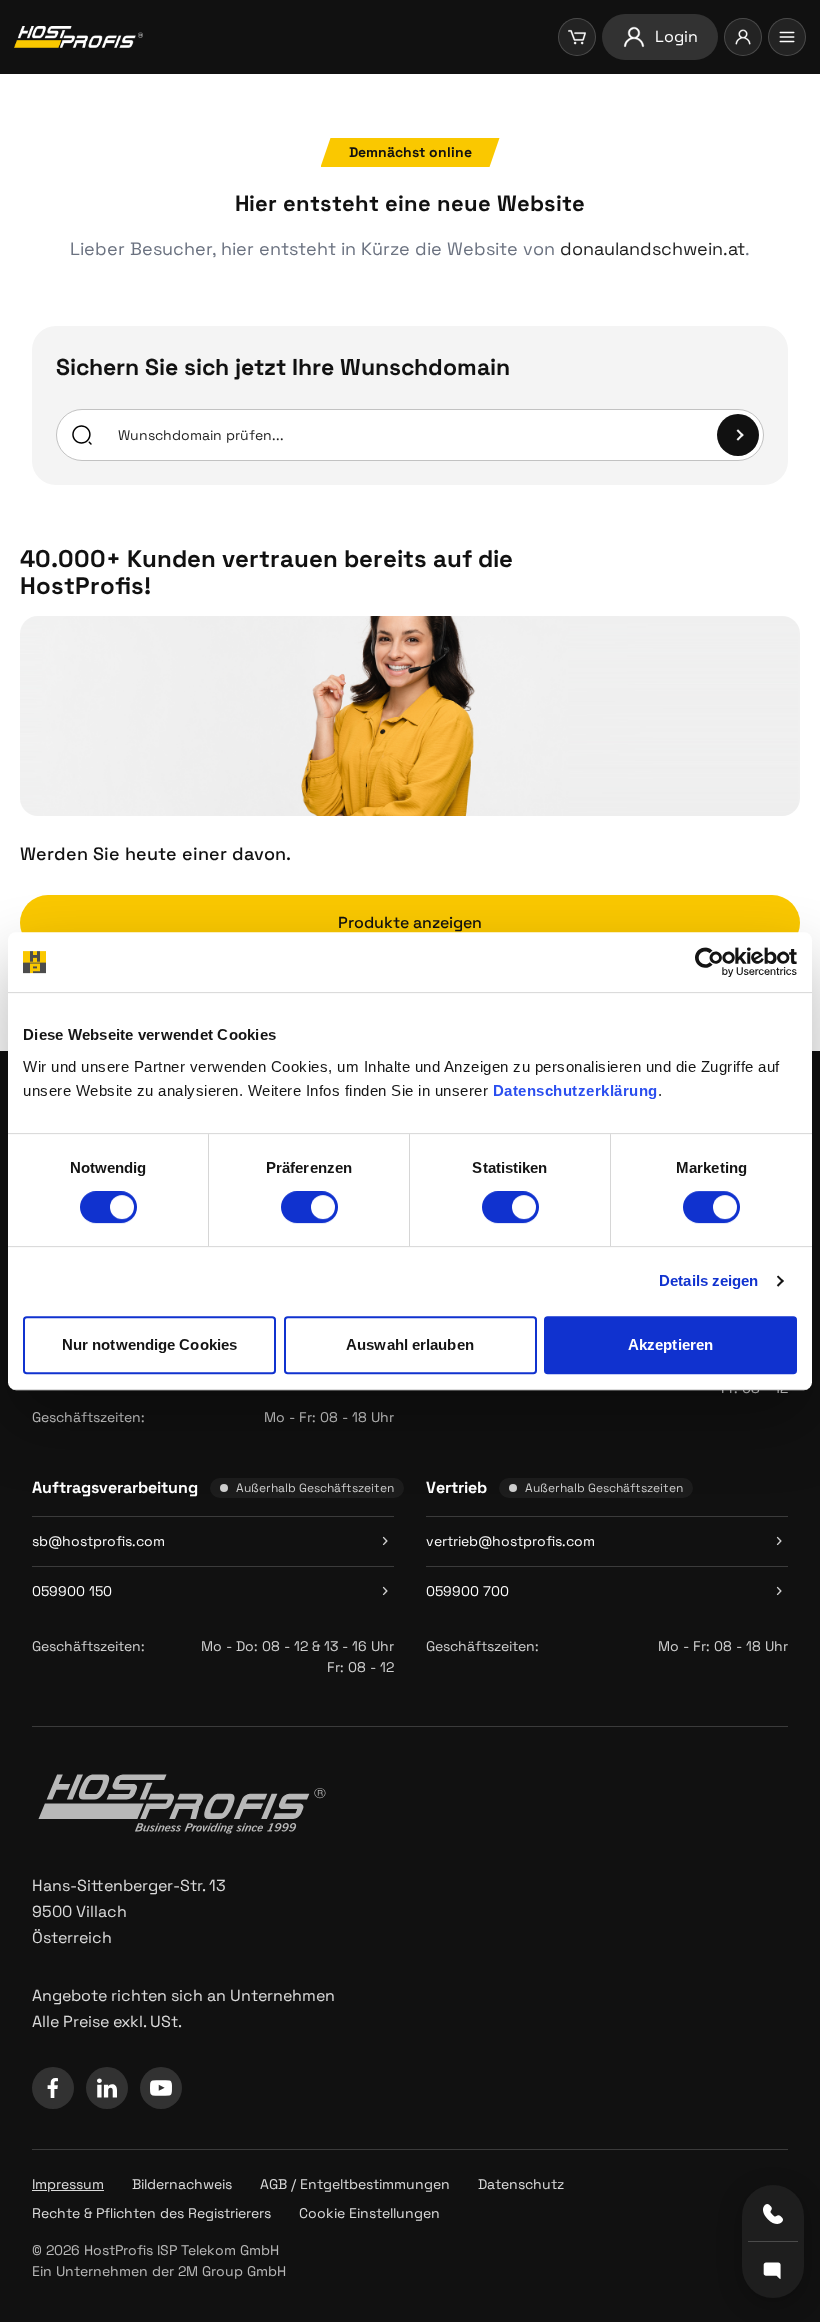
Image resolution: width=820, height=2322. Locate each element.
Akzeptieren (670, 1344)
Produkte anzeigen (410, 922)
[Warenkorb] (577, 37)
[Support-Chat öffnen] (773, 2269)
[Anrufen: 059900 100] (773, 2214)
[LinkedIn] (107, 2088)
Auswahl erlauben (410, 1344)
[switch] (309, 1207)
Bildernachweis (182, 2184)
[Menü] (787, 37)
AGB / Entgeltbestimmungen (355, 2184)
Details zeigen (708, 1280)
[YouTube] (161, 2088)
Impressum (68, 2184)
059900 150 (72, 1591)
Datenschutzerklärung (575, 1090)
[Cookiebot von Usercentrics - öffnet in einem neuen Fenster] (709, 962)
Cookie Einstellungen (369, 2213)
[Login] (743, 37)
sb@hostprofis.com (98, 1541)
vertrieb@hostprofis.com (510, 1541)
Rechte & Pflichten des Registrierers (151, 2213)
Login (676, 36)
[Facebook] (53, 2088)
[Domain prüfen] (738, 435)
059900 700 (467, 1591)
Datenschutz (521, 2184)
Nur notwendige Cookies (149, 1344)
